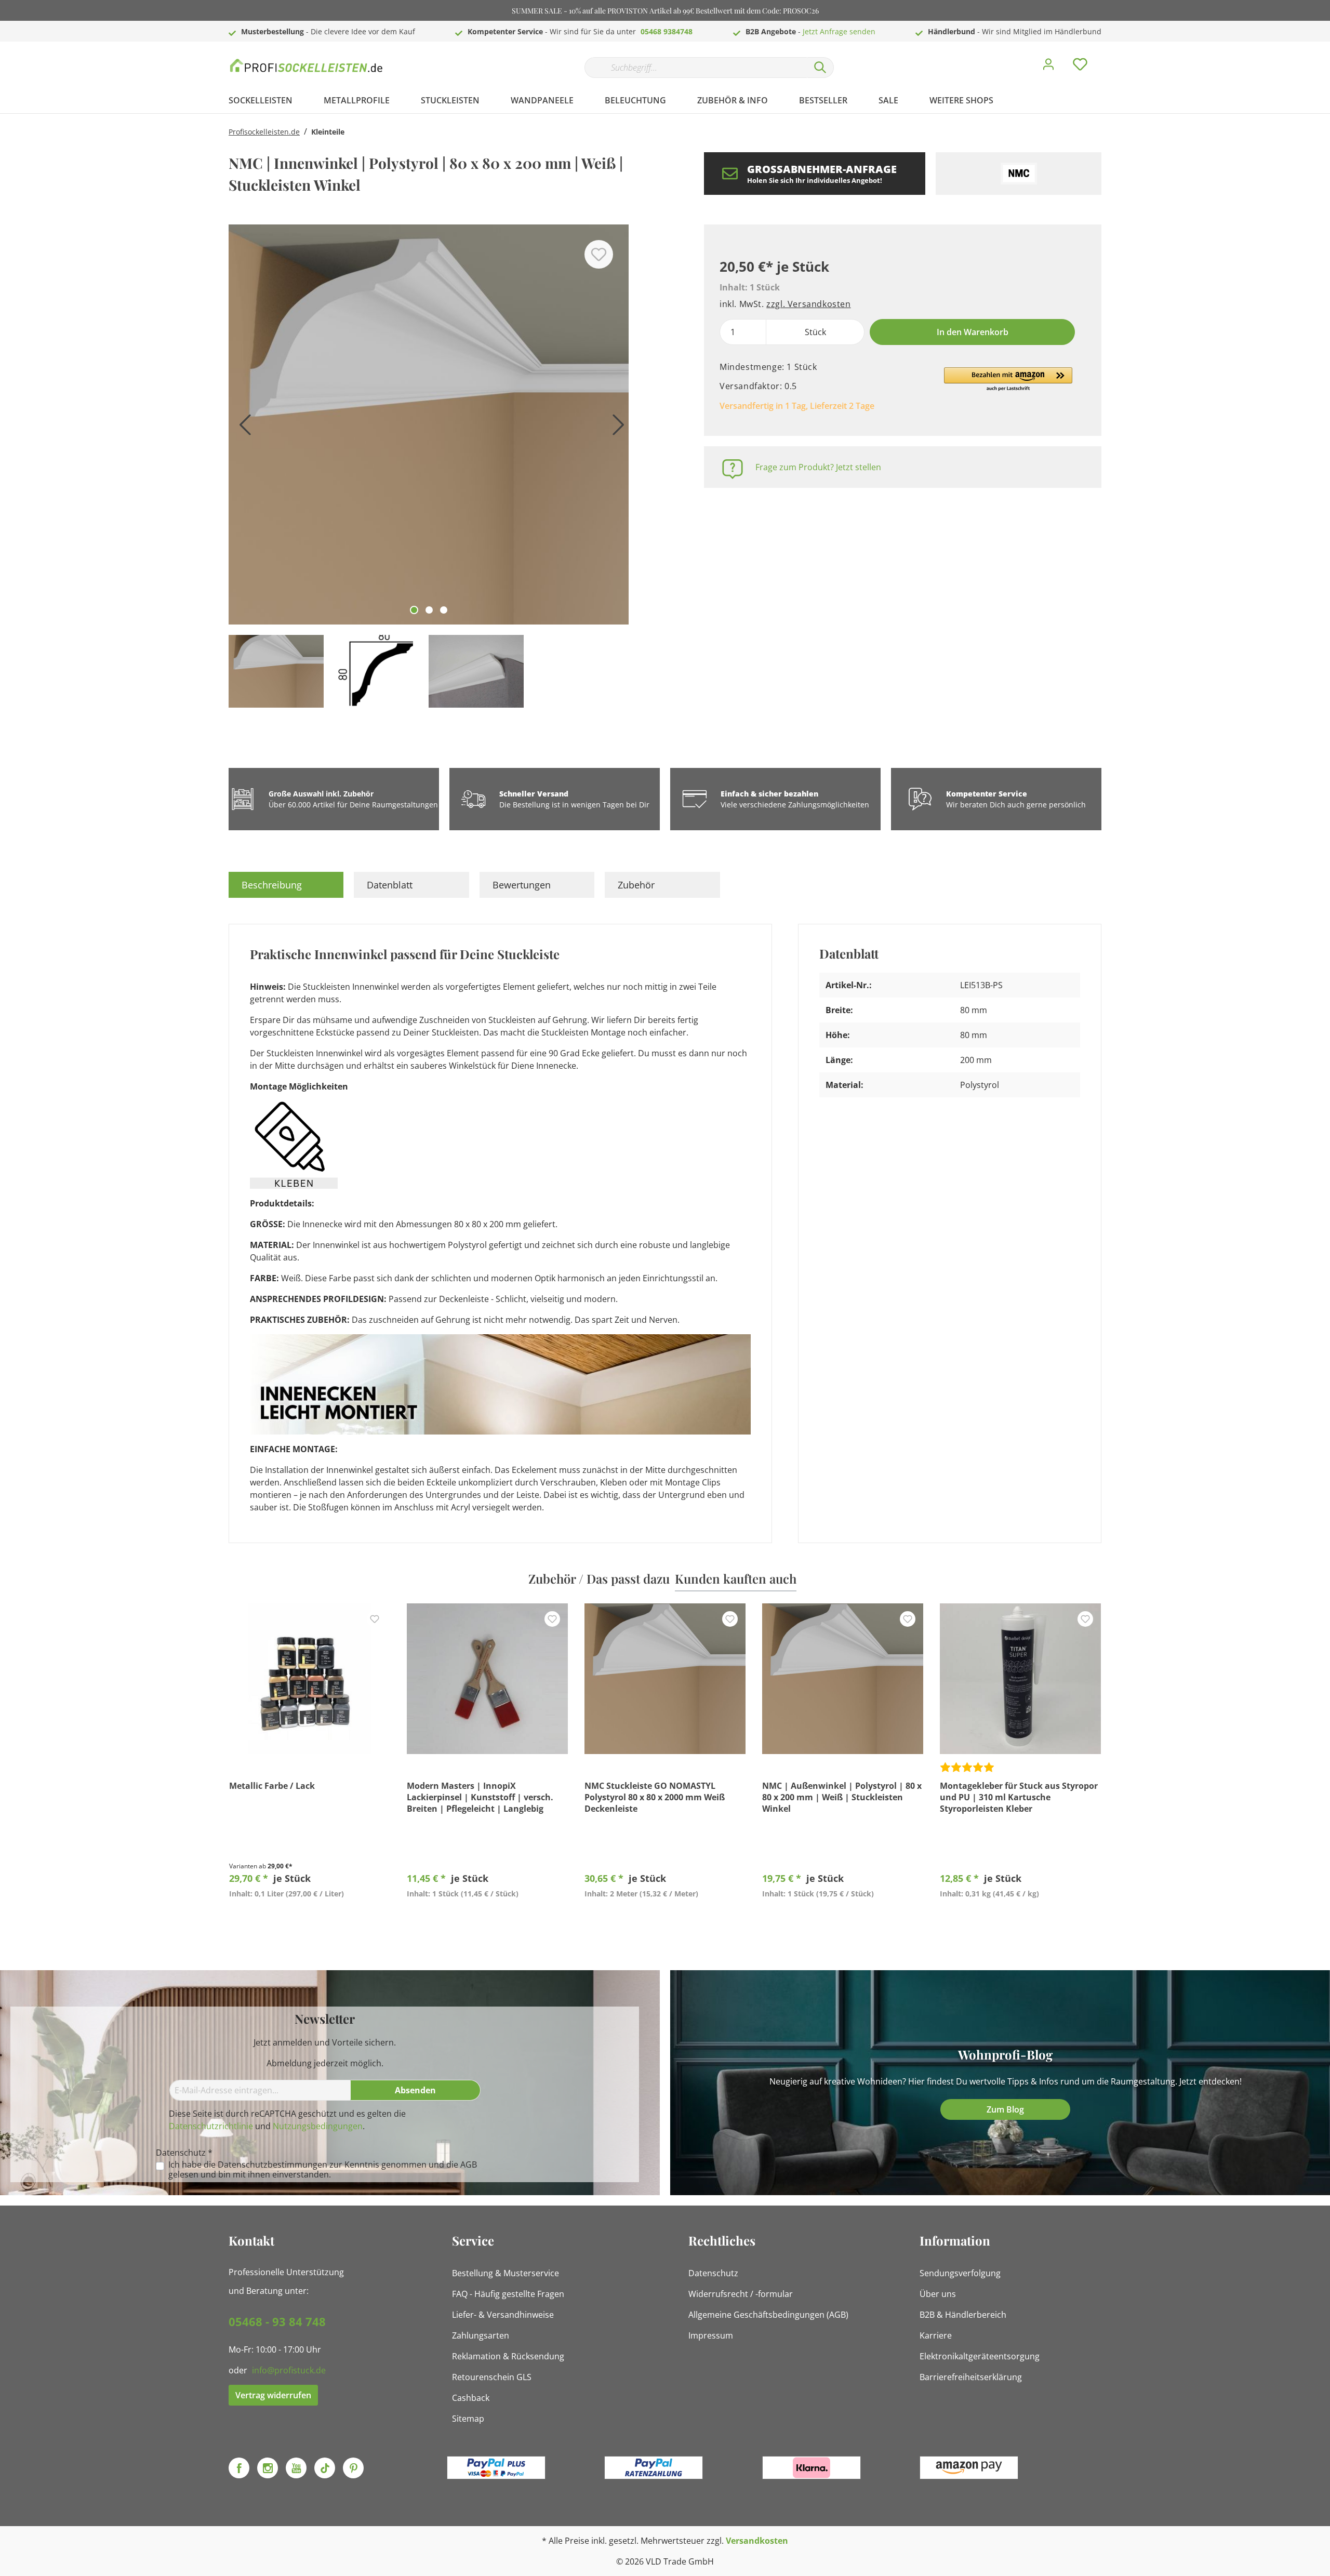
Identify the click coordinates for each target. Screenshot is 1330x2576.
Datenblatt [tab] (390, 885)
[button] (1008, 380)
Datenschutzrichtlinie (211, 2126)
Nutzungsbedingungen (318, 2126)
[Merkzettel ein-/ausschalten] (599, 254)
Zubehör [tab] (636, 885)
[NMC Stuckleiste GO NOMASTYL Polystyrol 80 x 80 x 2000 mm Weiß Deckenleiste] (665, 1679)
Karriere (936, 2335)
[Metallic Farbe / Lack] (310, 1679)
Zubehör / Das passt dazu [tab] (599, 1578)
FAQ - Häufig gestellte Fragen (508, 2294)
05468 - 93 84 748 (277, 2321)
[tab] (286, 885)
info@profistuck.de (289, 2370)
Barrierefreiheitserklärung (971, 2377)
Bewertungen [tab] (522, 885)
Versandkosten (757, 2541)
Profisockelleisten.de (264, 132)
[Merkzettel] (1080, 67)
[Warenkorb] (1106, 57)
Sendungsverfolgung (960, 2273)
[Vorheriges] (242, 428)
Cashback (471, 2398)
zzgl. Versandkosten (808, 304)
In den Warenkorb (973, 332)
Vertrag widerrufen (273, 2395)
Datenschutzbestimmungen (272, 2165)
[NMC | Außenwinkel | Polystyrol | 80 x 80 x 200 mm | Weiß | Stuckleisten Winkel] (843, 1679)
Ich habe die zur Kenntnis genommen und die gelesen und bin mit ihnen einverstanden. (323, 2170)
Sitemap (468, 2419)
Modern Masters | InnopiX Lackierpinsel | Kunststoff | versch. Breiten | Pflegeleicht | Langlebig (480, 1797)
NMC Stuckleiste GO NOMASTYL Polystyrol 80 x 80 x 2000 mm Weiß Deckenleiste (655, 1797)
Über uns (938, 2294)
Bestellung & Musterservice (506, 2273)
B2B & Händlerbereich (963, 2315)
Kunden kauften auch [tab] (736, 1578)
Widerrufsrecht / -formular (741, 2294)
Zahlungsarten (481, 2335)
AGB (469, 2165)
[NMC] (1019, 174)
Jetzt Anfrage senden (839, 31)
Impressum (711, 2335)
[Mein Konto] (1048, 67)
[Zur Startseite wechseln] (307, 65)
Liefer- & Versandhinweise (503, 2315)
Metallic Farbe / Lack (272, 1786)
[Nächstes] (616, 428)
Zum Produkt (310, 1918)
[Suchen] (820, 68)
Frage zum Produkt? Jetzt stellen (818, 467)
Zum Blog (1005, 2109)
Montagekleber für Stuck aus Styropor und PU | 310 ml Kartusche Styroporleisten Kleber (1019, 1797)
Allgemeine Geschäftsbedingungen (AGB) (768, 2315)
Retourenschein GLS (492, 2377)
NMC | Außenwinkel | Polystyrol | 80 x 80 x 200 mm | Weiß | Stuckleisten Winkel (842, 1797)
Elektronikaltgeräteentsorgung (980, 2356)
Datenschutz (713, 2273)
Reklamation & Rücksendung (508, 2356)
